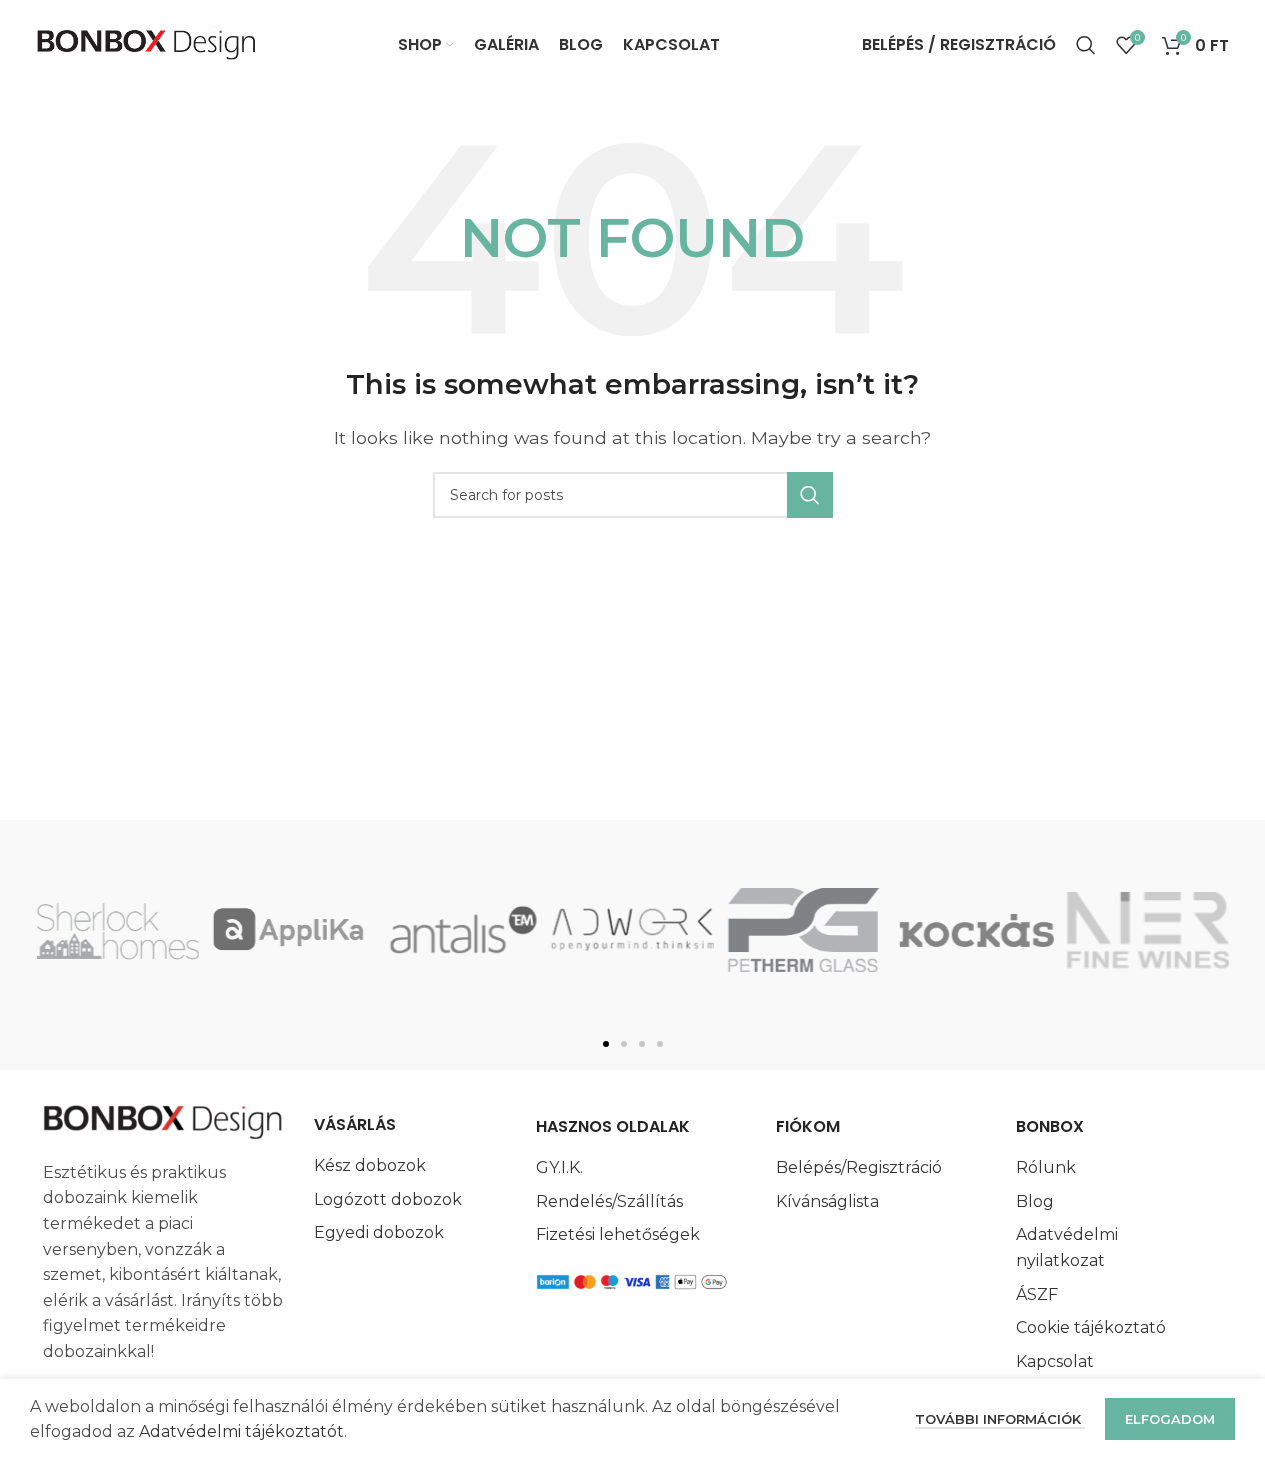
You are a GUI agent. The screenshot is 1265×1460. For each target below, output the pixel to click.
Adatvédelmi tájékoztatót (241, 1431)
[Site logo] (147, 43)
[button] (606, 1044)
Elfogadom (1170, 1419)
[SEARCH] (810, 495)
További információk (1000, 1419)
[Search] (1086, 45)
